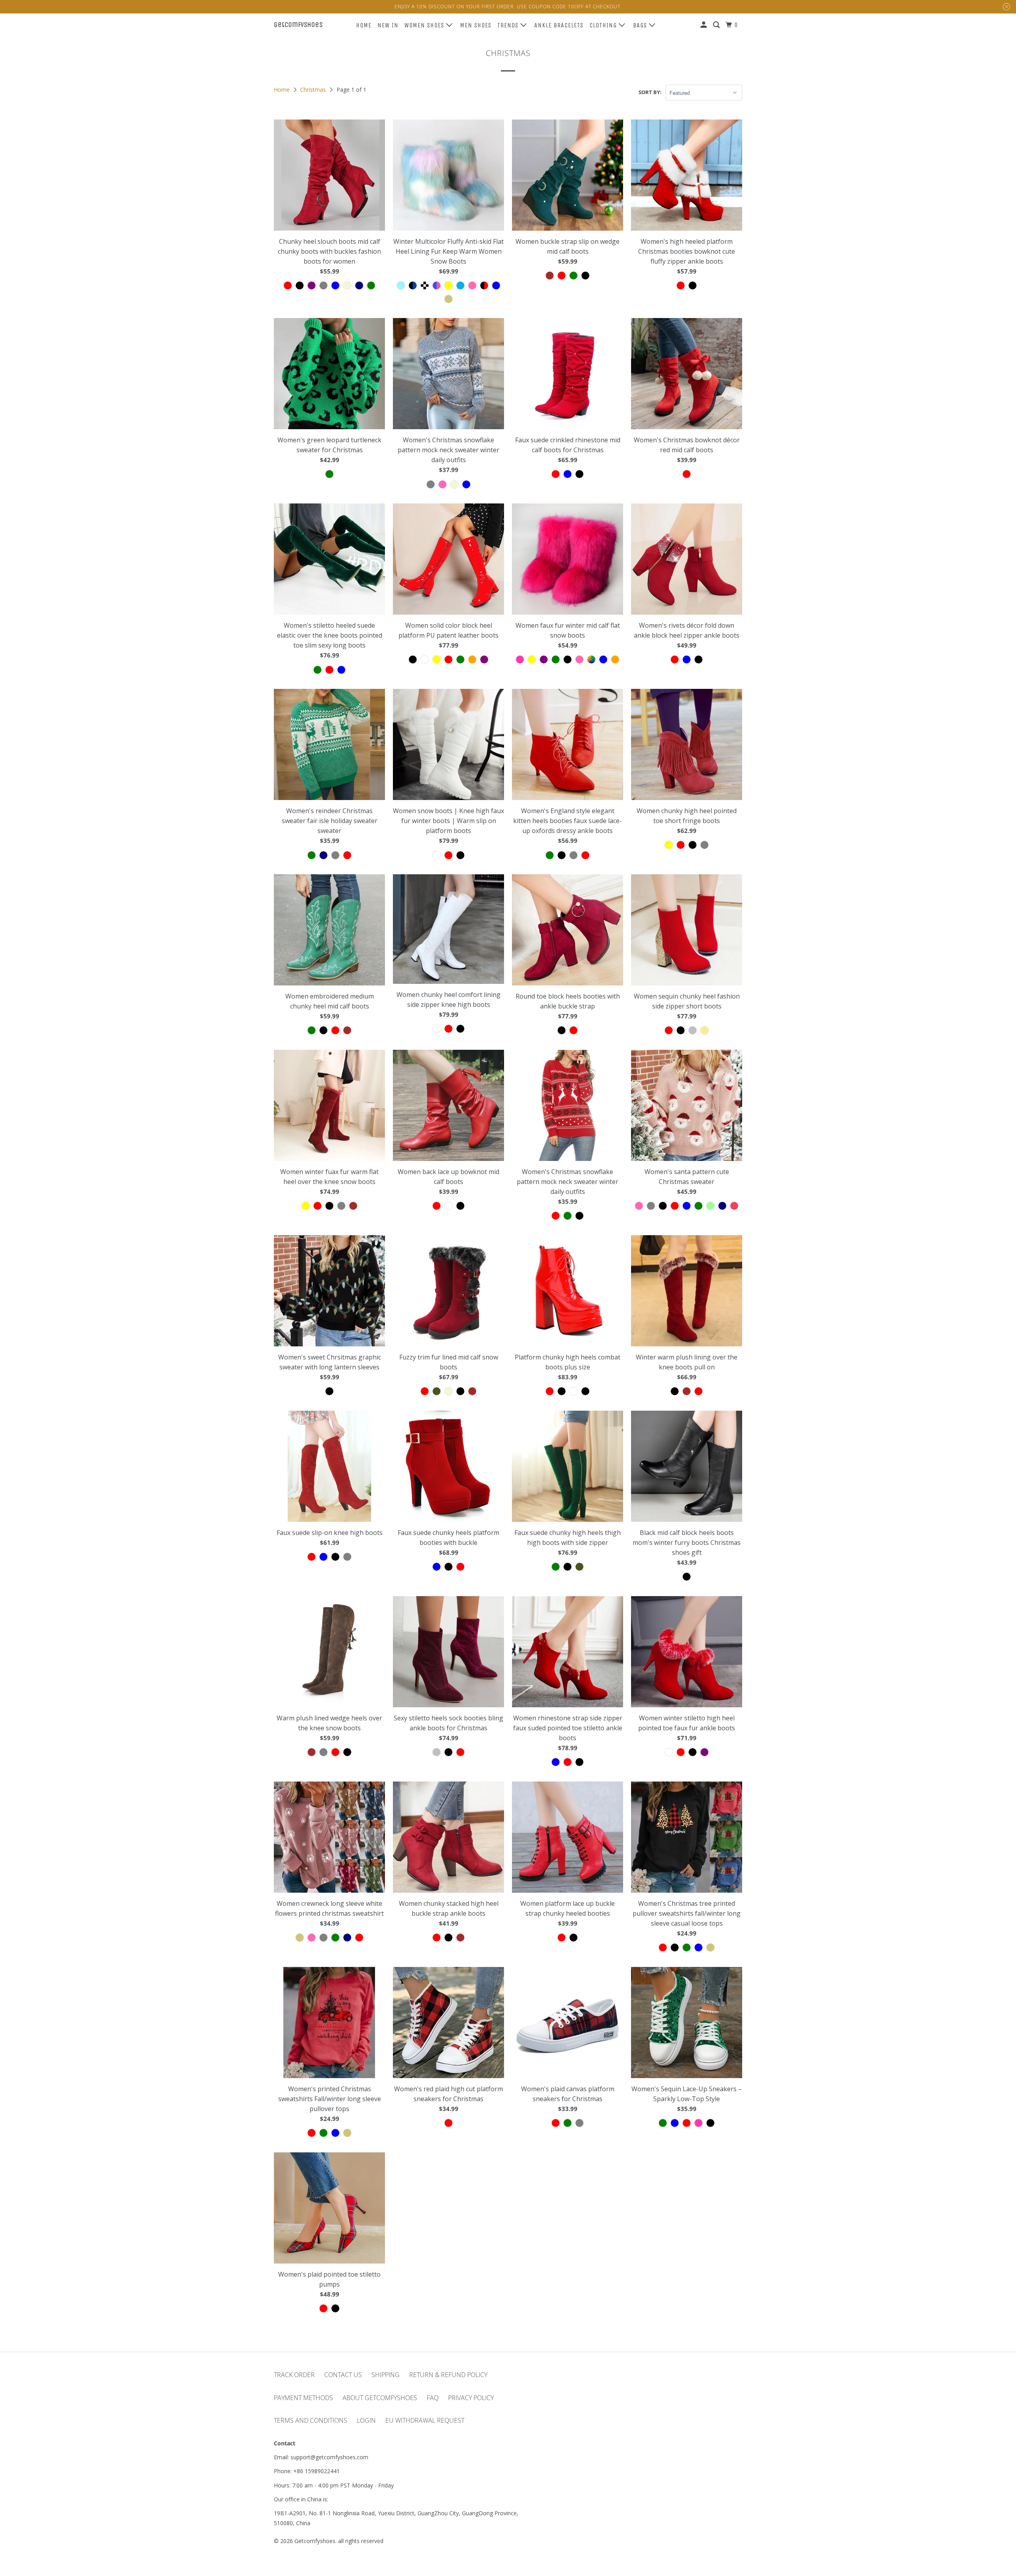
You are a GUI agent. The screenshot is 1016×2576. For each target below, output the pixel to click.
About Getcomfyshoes (380, 2398)
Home (364, 25)
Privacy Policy (471, 2398)
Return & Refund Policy (448, 2375)
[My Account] (704, 25)
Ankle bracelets (559, 25)
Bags (641, 25)
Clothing (604, 25)
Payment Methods (303, 2398)
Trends (509, 25)
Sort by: (650, 92)
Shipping (386, 2375)
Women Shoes (425, 25)
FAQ (433, 2398)
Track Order (294, 2375)
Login (366, 2420)
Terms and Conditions (311, 2420)
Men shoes (476, 25)
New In (388, 25)
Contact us (343, 2375)
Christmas (314, 90)
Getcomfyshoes (298, 25)
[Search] (717, 25)
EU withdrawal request (425, 2420)
